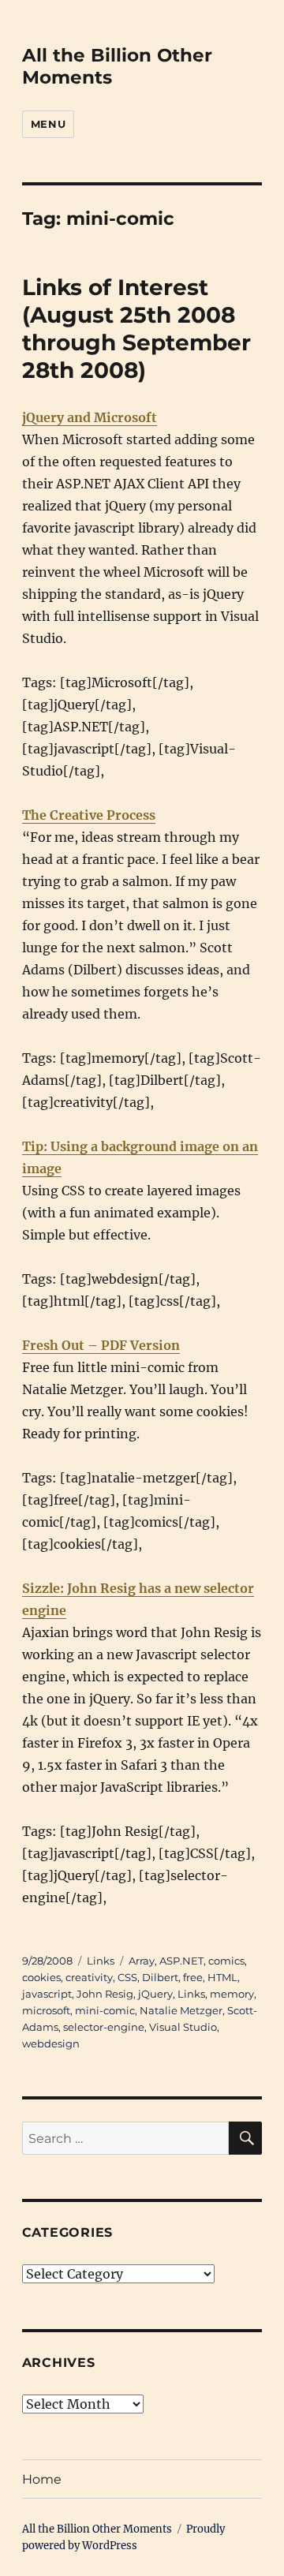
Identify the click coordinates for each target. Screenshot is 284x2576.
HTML (222, 1977)
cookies (41, 1977)
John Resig (105, 1994)
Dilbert (160, 1977)
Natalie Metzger (181, 2010)
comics (226, 1961)
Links (101, 1961)
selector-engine (104, 2027)
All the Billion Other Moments (97, 2529)
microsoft (46, 2010)
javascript (47, 1994)
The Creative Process (89, 815)
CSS (127, 1977)
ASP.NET (181, 1961)
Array (142, 1961)
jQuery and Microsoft (90, 417)
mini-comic (105, 2010)
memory (232, 1994)
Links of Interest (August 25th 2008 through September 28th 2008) (136, 329)
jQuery (155, 1994)
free (193, 1977)
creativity (89, 1977)
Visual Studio (183, 2027)
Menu (48, 124)
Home (42, 2479)
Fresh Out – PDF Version (101, 1345)
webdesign (51, 2043)
